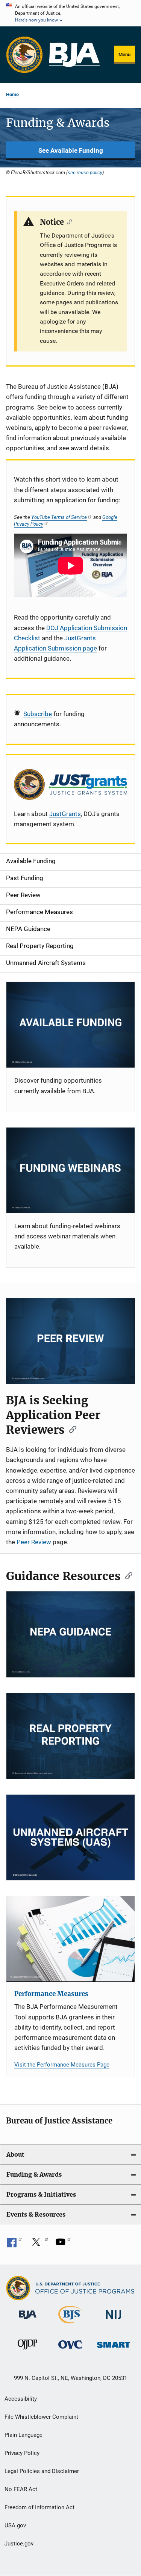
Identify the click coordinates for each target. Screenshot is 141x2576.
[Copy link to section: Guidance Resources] (126, 1575)
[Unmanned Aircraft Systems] (70, 1837)
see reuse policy (85, 172)
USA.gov (15, 2525)
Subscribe (38, 714)
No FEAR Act (21, 2489)
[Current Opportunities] (70, 1025)
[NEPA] (70, 1634)
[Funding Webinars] (70, 1170)
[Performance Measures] (70, 1939)
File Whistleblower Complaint (41, 2417)
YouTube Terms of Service (59, 517)
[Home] (74, 55)
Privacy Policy (22, 2453)
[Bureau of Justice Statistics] (70, 2325)
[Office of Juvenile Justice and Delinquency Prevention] (27, 2351)
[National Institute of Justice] (114, 2321)
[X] (39, 2245)
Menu (124, 54)
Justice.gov (19, 2544)
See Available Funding (71, 150)
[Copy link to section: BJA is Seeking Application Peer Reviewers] (70, 1429)
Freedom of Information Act (39, 2507)
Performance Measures (51, 1994)
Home (12, 94)
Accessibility (21, 2399)
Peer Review (34, 1542)
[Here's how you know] (70, 13)
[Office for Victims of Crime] (70, 2350)
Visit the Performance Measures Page (62, 2065)
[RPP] (70, 1736)
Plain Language (23, 2435)
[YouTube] (63, 2245)
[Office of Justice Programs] (24, 55)
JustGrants (65, 814)
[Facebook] (14, 2245)
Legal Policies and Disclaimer (42, 2471)
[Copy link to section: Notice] (68, 221)
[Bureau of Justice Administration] (28, 2320)
